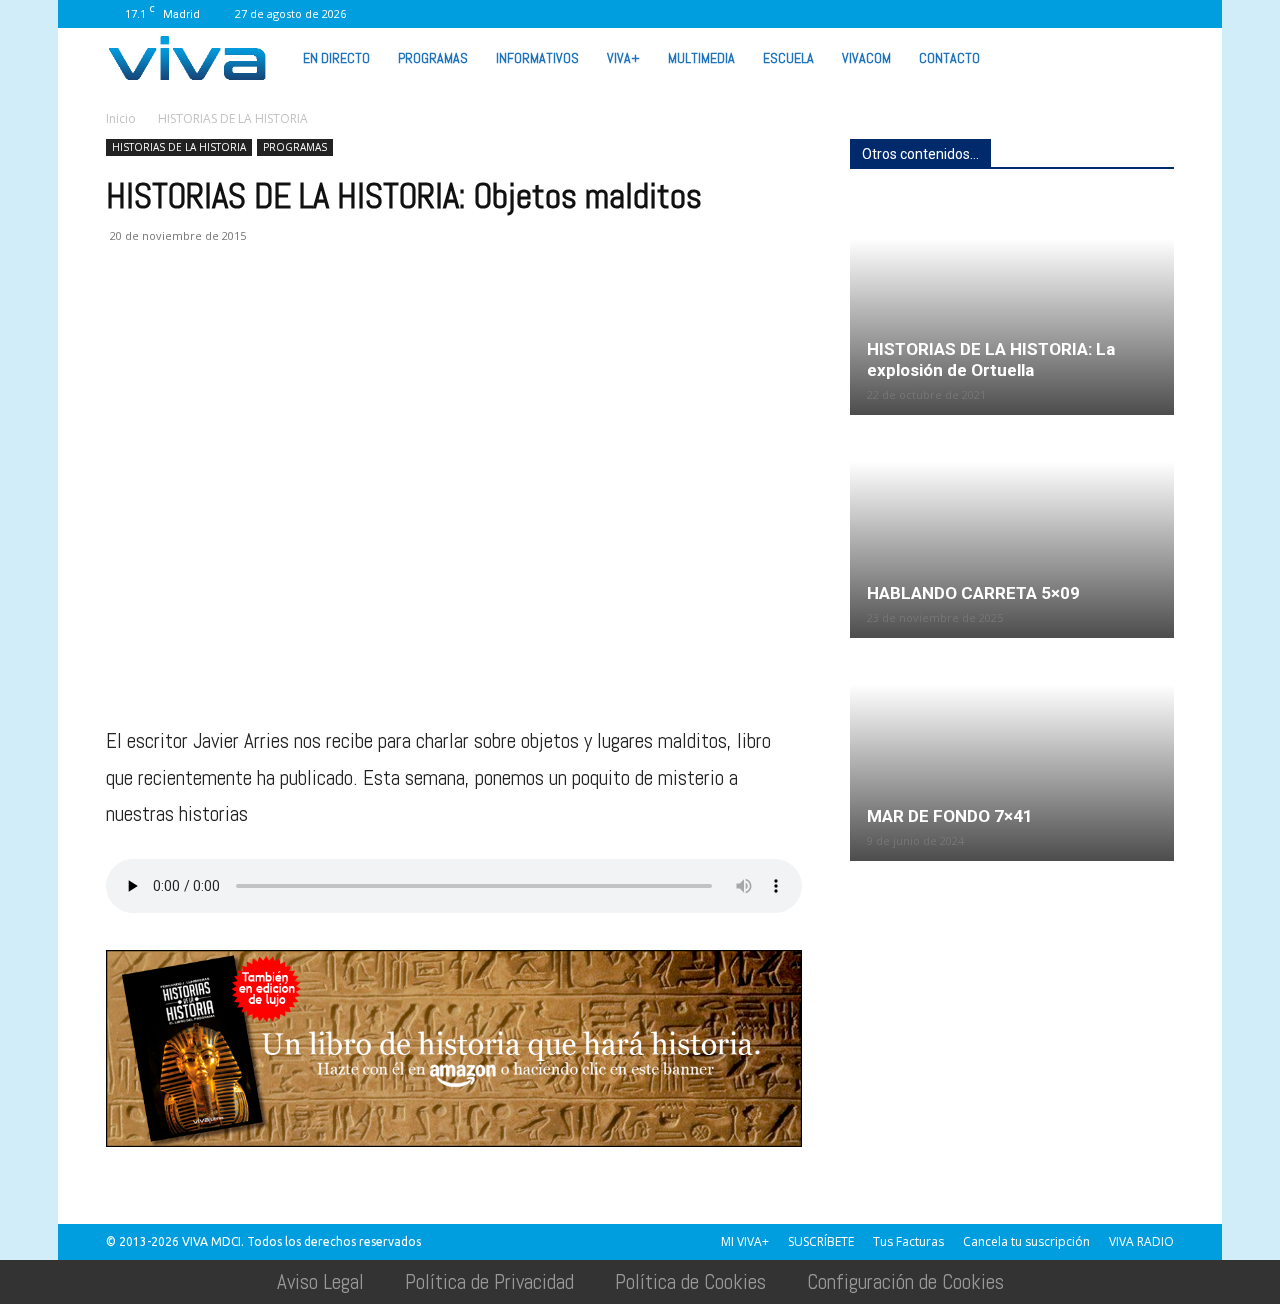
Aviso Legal (320, 1281)
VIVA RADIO (1141, 1241)
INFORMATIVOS (537, 58)
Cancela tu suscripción (1026, 1241)
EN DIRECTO (336, 58)
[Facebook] (895, 14)
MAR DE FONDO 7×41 (950, 816)
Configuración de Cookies (905, 1281)
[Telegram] (356, 316)
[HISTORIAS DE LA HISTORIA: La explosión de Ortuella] (1012, 305)
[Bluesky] (1159, 14)
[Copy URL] (402, 316)
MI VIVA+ (745, 1241)
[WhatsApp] (1093, 14)
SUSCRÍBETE (821, 1241)
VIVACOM (866, 58)
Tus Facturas (908, 1241)
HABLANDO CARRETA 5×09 (973, 593)
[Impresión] (310, 316)
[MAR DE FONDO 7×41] (1012, 751)
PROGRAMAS (433, 58)
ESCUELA (788, 58)
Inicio (121, 118)
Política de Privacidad (489, 1281)
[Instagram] (928, 14)
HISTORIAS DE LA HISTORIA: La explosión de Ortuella (991, 359)
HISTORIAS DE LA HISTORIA (179, 147)
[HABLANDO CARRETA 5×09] (1012, 528)
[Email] (264, 316)
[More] (449, 316)
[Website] (1060, 14)
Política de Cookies (690, 1281)
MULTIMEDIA (701, 58)
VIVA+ (623, 58)
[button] (1150, 57)
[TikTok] (994, 14)
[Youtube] (1126, 14)
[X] (1027, 14)
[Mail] (961, 14)
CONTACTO (949, 58)
